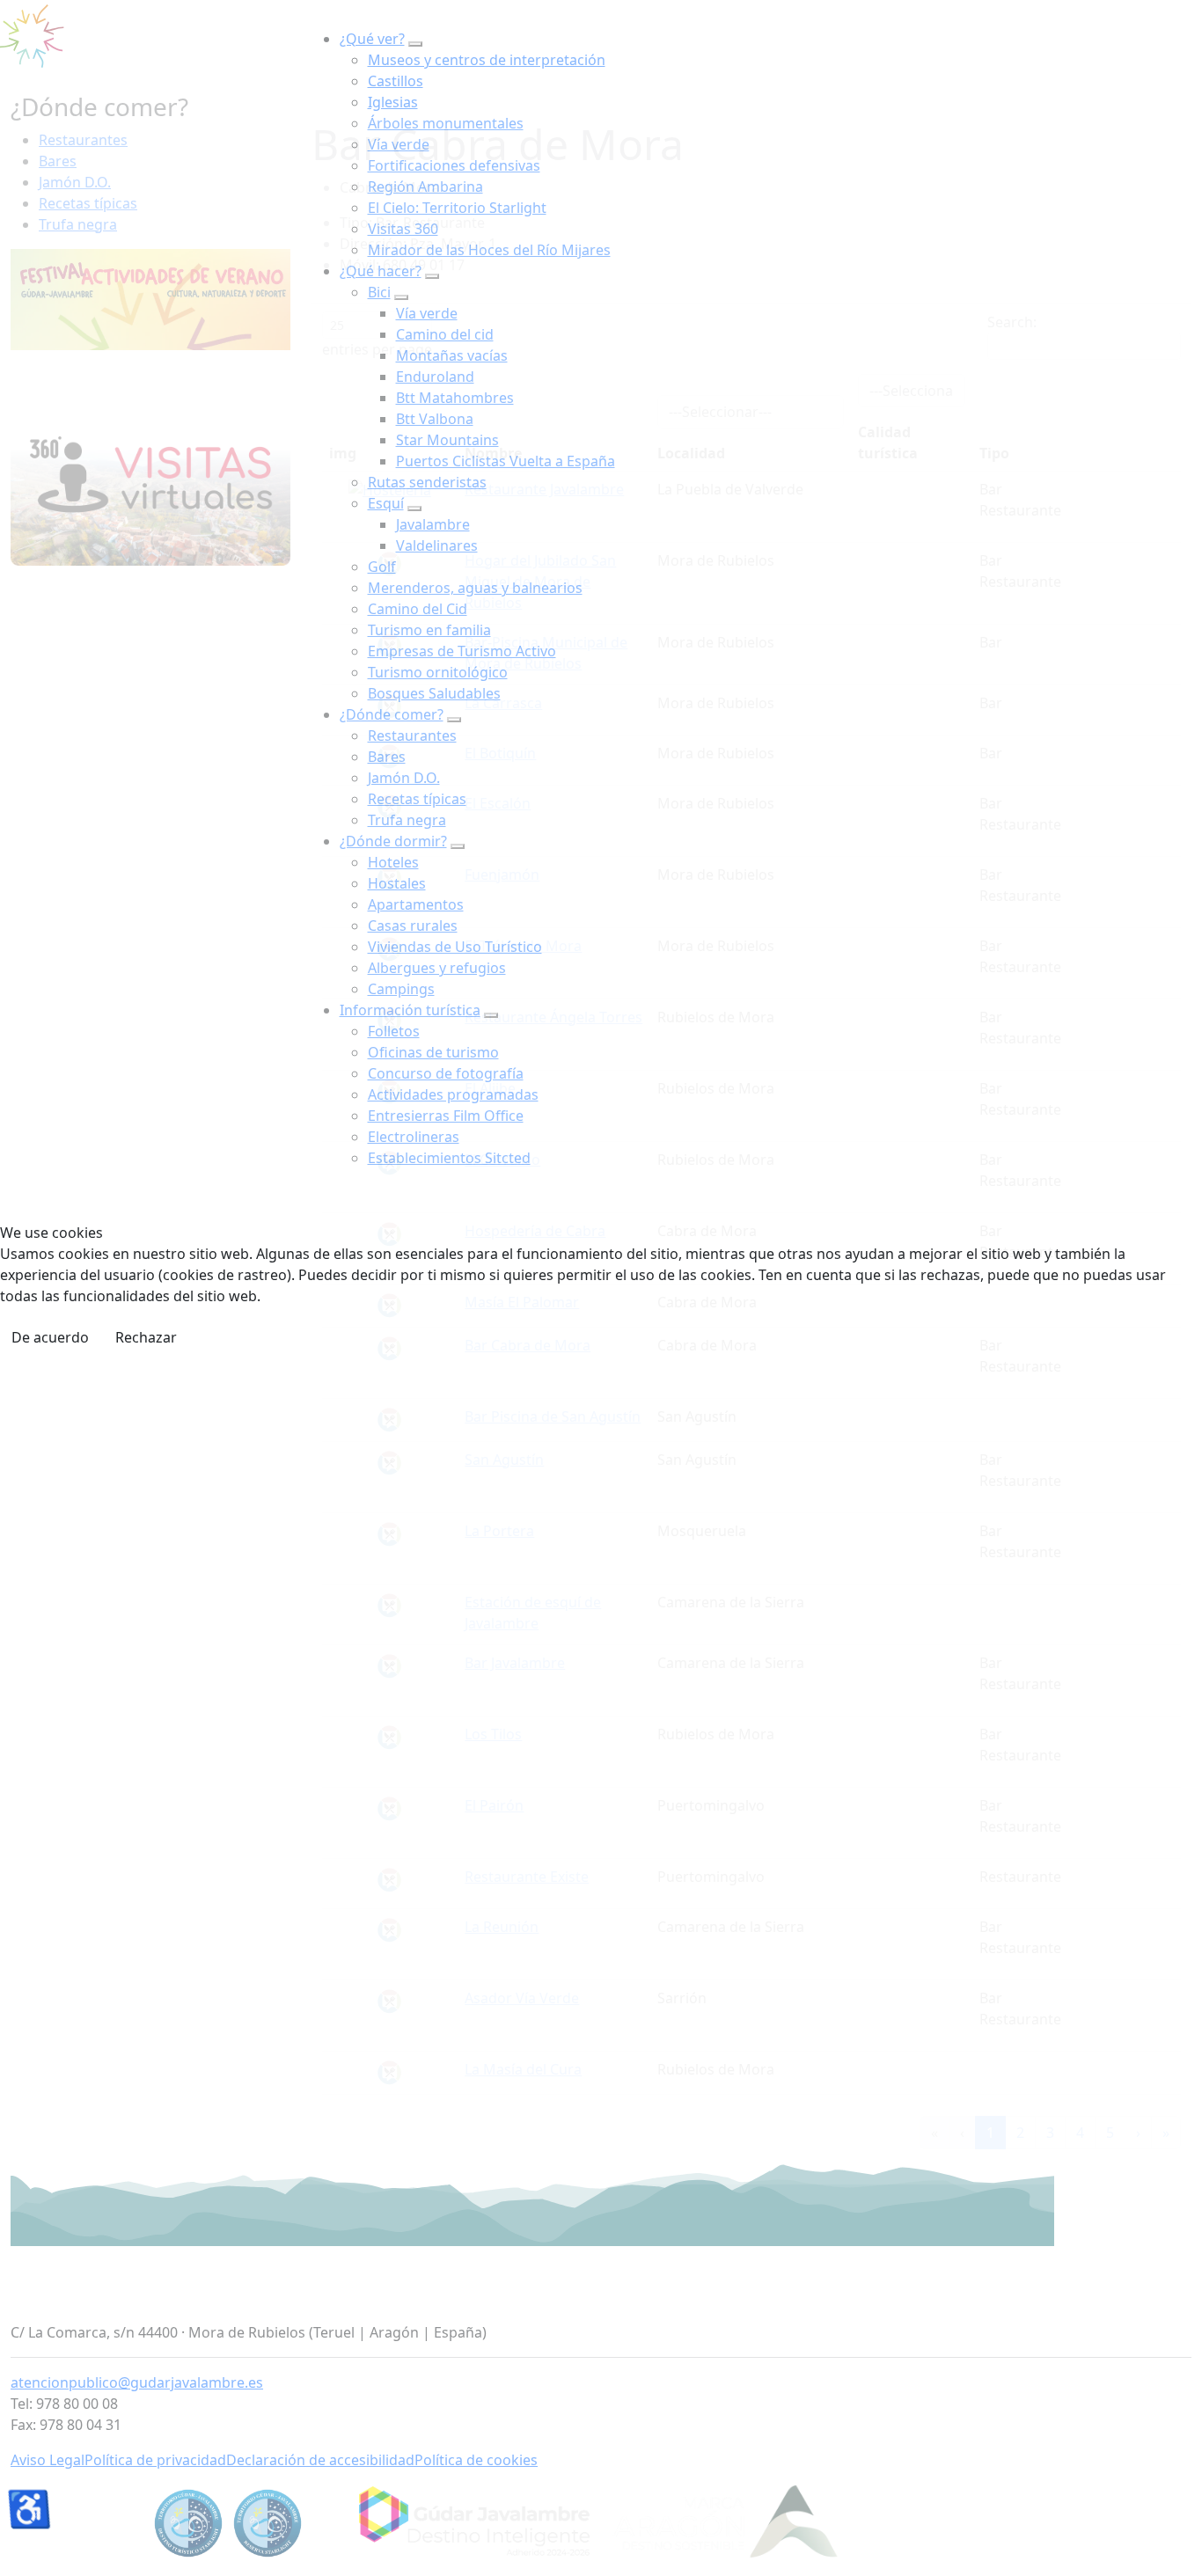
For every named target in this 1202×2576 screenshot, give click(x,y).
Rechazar (146, 1337)
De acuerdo (50, 1337)
